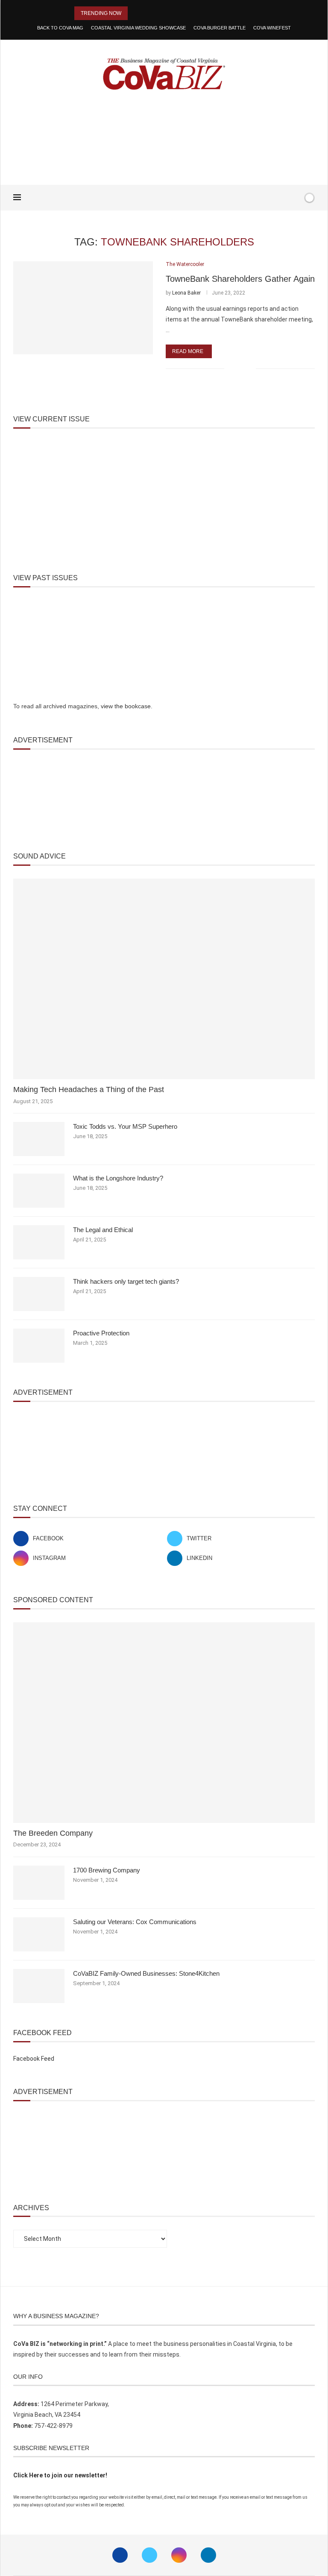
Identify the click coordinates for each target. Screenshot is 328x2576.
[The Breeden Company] (164, 1723)
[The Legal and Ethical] (39, 1242)
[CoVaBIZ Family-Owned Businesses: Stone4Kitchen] (39, 1986)
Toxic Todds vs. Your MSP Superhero (125, 1126)
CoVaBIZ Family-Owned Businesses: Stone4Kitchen (146, 1973)
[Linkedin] (208, 2555)
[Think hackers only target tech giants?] (39, 1294)
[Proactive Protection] (39, 1346)
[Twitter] (149, 2555)
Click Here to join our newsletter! (60, 2475)
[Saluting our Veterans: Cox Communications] (39, 1934)
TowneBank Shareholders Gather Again (240, 279)
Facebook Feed (34, 2059)
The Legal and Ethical (103, 1230)
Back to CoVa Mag (60, 28)
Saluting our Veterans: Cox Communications (135, 1922)
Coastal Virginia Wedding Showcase (138, 28)
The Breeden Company (53, 1833)
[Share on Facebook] (236, 369)
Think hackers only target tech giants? (126, 1281)
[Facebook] (270, 198)
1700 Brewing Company (107, 1870)
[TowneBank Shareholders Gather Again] (83, 308)
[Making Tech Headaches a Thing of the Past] (164, 979)
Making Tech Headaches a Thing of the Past (89, 1089)
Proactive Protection (101, 1333)
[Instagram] (179, 2555)
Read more (188, 351)
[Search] (295, 198)
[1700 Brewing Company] (39, 1883)
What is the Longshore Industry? (118, 1178)
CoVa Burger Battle (220, 28)
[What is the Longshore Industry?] (39, 1191)
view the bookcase (126, 706)
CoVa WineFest (272, 28)
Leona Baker (186, 293)
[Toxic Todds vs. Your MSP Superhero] (39, 1139)
